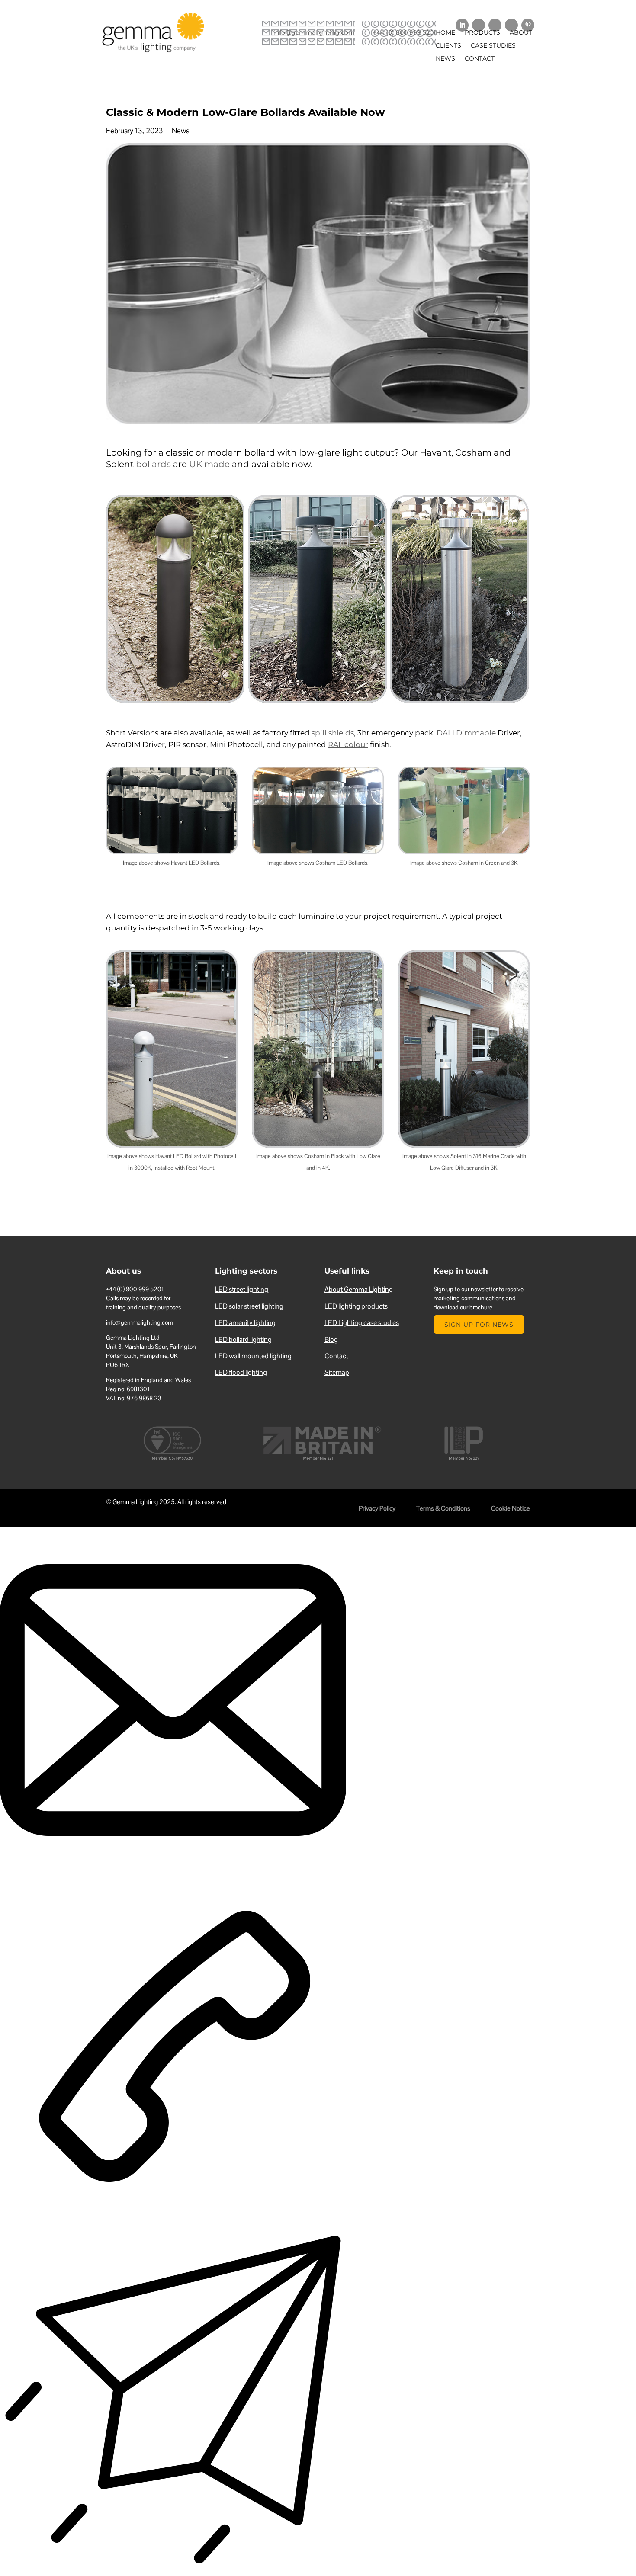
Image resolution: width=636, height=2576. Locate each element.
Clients (448, 46)
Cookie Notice (511, 1508)
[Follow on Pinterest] (528, 25)
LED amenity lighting (245, 1323)
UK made (209, 464)
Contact (480, 59)
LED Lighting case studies (362, 1323)
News (445, 59)
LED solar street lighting (249, 1306)
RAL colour (348, 744)
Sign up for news (479, 1325)
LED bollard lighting (243, 1339)
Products (482, 33)
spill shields (333, 733)
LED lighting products (356, 1306)
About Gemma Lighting (359, 1289)
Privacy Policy (377, 1508)
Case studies (493, 46)
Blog (331, 1339)
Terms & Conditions (443, 1508)
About (521, 33)
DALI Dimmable (466, 733)
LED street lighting (242, 1289)
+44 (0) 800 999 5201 (404, 32)
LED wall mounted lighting (253, 1356)
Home (445, 33)
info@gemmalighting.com (314, 32)
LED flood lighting (241, 1372)
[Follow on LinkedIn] (462, 25)
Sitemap (337, 1372)
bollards (153, 464)
